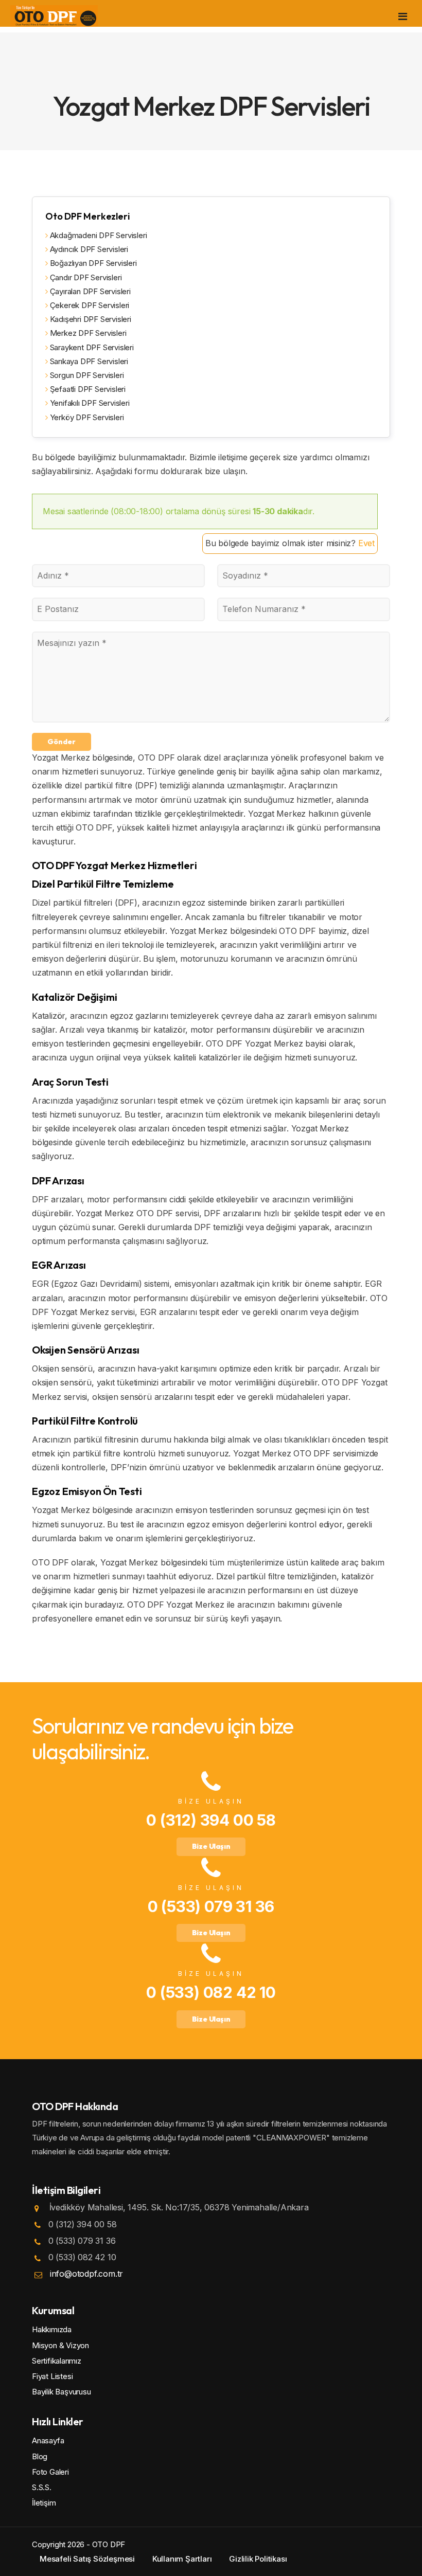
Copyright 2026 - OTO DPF (78, 2544)
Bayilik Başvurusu (61, 2392)
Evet (366, 543)
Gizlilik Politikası (258, 2559)
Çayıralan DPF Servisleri (89, 291)
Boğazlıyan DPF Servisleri (92, 263)
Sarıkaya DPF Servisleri (88, 361)
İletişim (44, 2503)
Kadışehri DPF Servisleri (90, 319)
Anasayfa (48, 2440)
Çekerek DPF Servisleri (89, 305)
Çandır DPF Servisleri (85, 277)
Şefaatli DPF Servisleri (87, 389)
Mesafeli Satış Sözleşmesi (87, 2559)
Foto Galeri (50, 2472)
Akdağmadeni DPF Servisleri (97, 235)
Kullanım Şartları (182, 2559)
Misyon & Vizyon (60, 2345)
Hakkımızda (52, 2329)
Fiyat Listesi (52, 2376)
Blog (40, 2456)
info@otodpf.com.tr (86, 2274)
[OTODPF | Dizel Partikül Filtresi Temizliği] (54, 15)
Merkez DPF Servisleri (87, 333)
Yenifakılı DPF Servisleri (89, 403)
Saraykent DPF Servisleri (91, 347)
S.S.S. (42, 2487)
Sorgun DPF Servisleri (86, 375)
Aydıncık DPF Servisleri (88, 249)
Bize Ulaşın (211, 1846)
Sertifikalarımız (57, 2361)
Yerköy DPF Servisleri (86, 417)
